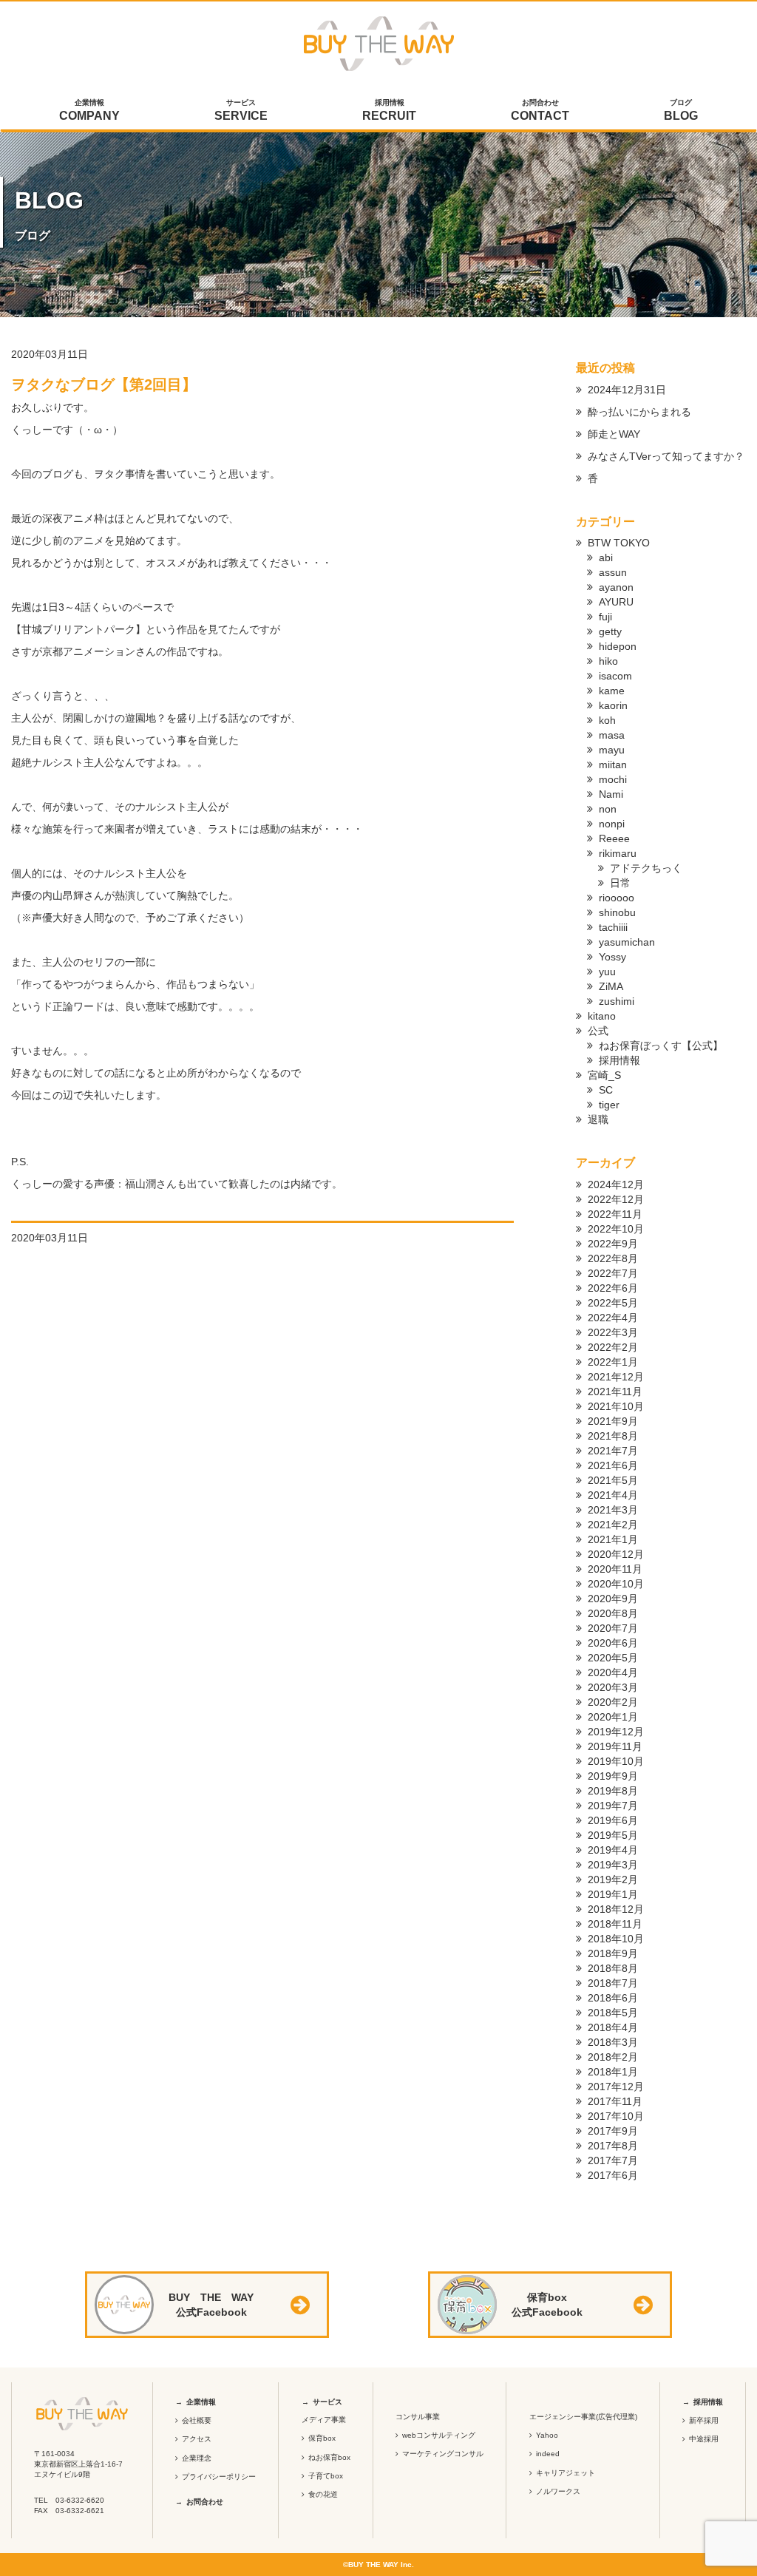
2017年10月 (616, 2116)
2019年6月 (613, 1820)
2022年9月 (613, 1244)
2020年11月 (615, 1569)
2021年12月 (616, 1377)
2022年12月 (616, 1199)
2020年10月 (616, 1584)
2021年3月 (613, 1510)
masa (612, 735)
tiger (609, 1105)
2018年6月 (613, 1998)
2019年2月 (613, 1880)
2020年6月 (613, 1643)
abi (606, 557)
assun (613, 572)
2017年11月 (615, 2101)
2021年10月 (616, 1406)
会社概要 (197, 2420)
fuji (605, 617)
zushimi (617, 1001)
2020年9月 (613, 1599)
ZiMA (611, 986)
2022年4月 (613, 1318)
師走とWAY (614, 434)
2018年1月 (613, 2072)
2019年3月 (613, 1865)
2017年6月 (613, 2175)
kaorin (613, 705)
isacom (615, 676)
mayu (612, 750)
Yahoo (547, 2435)
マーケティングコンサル (443, 2454)
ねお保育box (329, 2457)
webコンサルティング (439, 2435)
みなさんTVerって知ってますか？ (666, 456)
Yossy (612, 957)
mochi (613, 779)
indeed (548, 2454)
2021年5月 (613, 1480)
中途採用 (704, 2439)
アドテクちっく (646, 868)
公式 (598, 1031)
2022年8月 (613, 1258)
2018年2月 (613, 2057)
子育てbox (326, 2476)
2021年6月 (613, 1465)
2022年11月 (615, 1214)
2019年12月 (616, 1732)
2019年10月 (616, 1761)
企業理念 (197, 2458)
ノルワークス (558, 2491)
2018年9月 (613, 1953)
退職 (598, 1119)
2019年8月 (613, 1791)
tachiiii (613, 927)
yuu (607, 972)
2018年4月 (613, 2027)
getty (610, 631)
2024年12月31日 (627, 390)
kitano (602, 1016)
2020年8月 (613, 1613)
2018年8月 (613, 1968)
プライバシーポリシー (219, 2477)
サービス (241, 110)
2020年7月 (613, 1628)
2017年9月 (613, 2131)
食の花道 (323, 2494)
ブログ (681, 110)
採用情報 (389, 110)
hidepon (618, 646)
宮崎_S (604, 1075)
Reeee (614, 838)
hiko (608, 661)
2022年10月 (616, 1229)
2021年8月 (613, 1436)
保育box (322, 2438)
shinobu (617, 912)
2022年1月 (613, 1362)
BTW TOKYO (619, 543)
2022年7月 (613, 1273)
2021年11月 (615, 1392)
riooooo (617, 898)
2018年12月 (616, 1909)
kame (612, 691)
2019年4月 (613, 1850)
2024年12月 (616, 1184)
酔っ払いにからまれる (639, 412)
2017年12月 (616, 2087)
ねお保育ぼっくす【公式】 (661, 1045)
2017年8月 (613, 2146)
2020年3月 (613, 1687)
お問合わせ (540, 110)
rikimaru (618, 853)
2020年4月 (613, 1672)
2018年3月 (613, 2042)
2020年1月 (613, 1717)
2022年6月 (613, 1288)
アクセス (197, 2439)
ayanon (616, 587)
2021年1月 (613, 1539)
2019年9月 (613, 1776)
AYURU (616, 602)
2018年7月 (613, 1983)
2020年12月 (616, 1554)
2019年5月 (613, 1835)
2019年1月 (613, 1894)
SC (606, 1090)
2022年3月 (613, 1332)
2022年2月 (613, 1347)
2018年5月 (613, 2013)
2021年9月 (613, 1421)
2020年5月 (613, 1658)
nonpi (612, 824)
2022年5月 (613, 1303)
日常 (620, 883)
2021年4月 (613, 1495)
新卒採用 (704, 2420)
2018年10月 (616, 1939)
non (608, 809)
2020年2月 (613, 1702)
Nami (611, 794)
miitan (613, 765)
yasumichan (627, 942)
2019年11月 (615, 1746)
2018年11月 (615, 1924)
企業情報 (89, 110)
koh (607, 720)
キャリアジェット (566, 2473)
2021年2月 (613, 1525)
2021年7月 (613, 1451)
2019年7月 (613, 1806)
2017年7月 (613, 2160)
